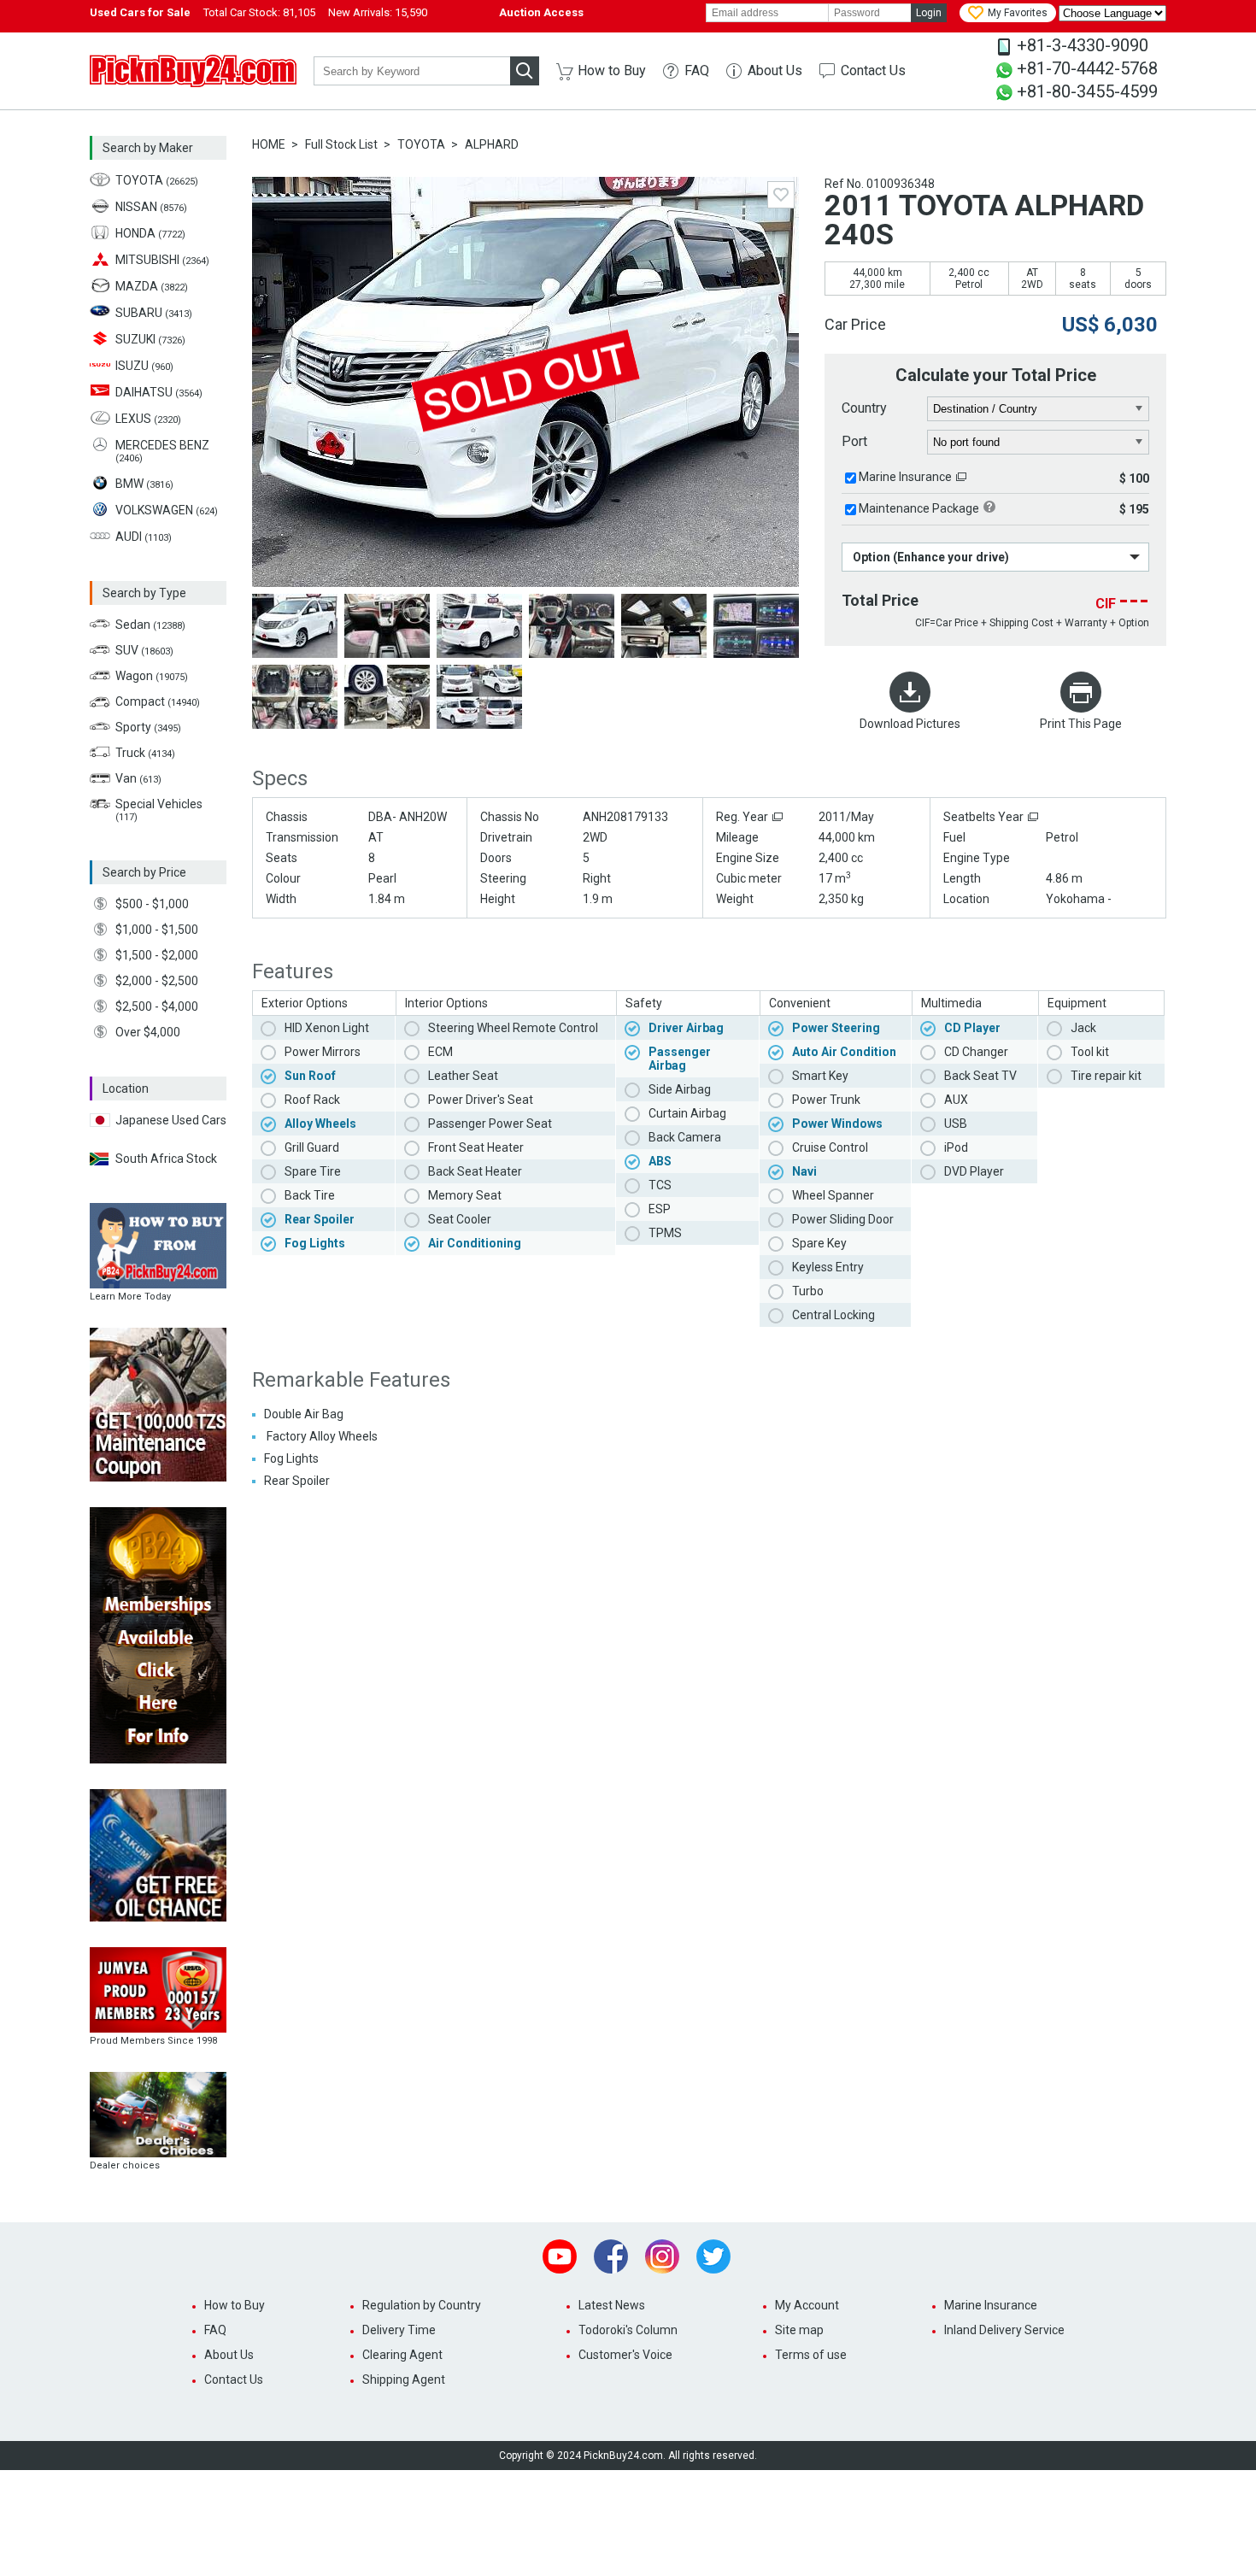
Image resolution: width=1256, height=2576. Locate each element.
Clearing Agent (402, 2355)
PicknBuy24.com (193, 71)
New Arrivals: (378, 12)
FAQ (697, 70)
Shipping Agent (404, 2379)
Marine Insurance (905, 477)
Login (929, 13)
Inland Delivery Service (1004, 2330)
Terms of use (811, 2355)
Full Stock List (341, 144)
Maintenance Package (919, 508)
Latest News (612, 2305)
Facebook (611, 2256)
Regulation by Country (422, 2305)
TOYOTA (421, 144)
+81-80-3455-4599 (1087, 91)
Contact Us (873, 70)
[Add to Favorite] (781, 195)
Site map (799, 2330)
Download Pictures (910, 724)
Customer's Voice (625, 2355)
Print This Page (1081, 724)
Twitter (713, 2256)
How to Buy (612, 70)
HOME (269, 144)
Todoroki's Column (628, 2330)
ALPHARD (492, 144)
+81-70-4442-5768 (1087, 68)
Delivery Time (399, 2330)
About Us (775, 70)
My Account (807, 2305)
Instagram (662, 2256)
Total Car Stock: (259, 12)
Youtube (560, 2256)
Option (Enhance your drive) (931, 557)
